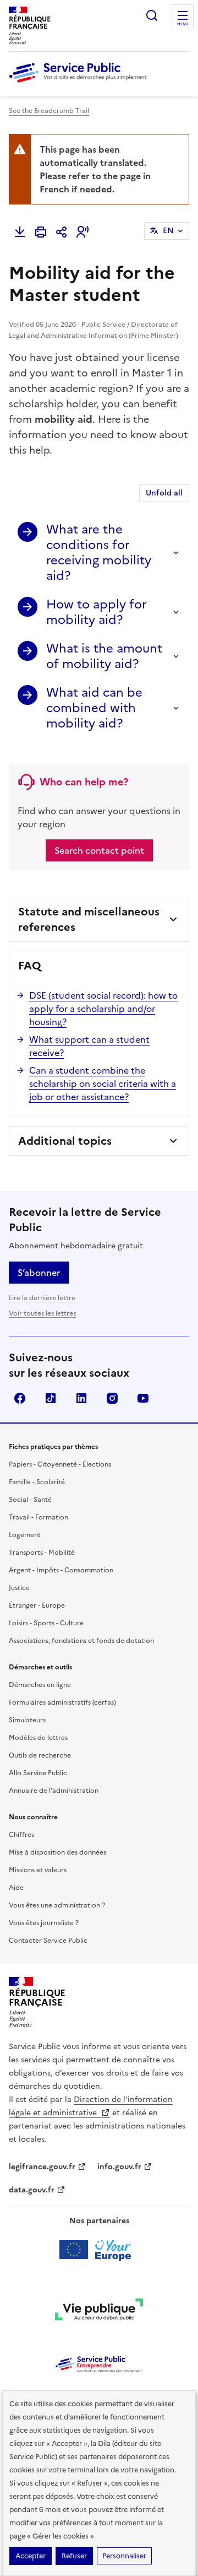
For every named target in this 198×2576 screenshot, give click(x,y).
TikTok (51, 1398)
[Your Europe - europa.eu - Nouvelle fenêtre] (99, 2250)
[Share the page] (62, 232)
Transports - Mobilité (42, 1553)
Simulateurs (27, 1720)
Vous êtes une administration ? (57, 1905)
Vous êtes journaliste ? (44, 1923)
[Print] (41, 232)
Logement (25, 1535)
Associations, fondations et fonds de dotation (81, 1641)
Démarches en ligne (40, 1685)
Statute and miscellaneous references (89, 919)
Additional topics (65, 1141)
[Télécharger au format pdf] (20, 232)
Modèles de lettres (38, 1738)
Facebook (20, 1398)
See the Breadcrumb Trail (49, 111)
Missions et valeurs (38, 1870)
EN (168, 231)
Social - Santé (30, 1500)
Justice (19, 1588)
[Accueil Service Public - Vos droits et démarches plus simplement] (80, 83)
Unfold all (164, 493)
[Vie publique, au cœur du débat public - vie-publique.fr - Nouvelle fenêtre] (99, 2311)
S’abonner (39, 1273)
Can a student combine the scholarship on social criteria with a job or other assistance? (103, 1084)
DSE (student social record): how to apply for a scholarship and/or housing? (103, 1009)
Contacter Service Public (48, 1941)
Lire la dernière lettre (42, 1298)
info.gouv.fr (119, 2167)
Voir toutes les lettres (42, 1313)
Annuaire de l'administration (54, 1791)
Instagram (112, 1398)
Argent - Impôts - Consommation (61, 1570)
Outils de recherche (40, 1755)
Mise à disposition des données (57, 1852)
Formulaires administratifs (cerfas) (62, 1702)
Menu (183, 24)
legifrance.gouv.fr (42, 2167)
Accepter (31, 2556)
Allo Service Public (38, 1773)
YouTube (143, 1398)
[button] (82, 232)
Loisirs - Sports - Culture (46, 1623)
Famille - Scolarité (37, 1482)
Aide (16, 1888)
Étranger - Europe (37, 1605)
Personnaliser (124, 2556)
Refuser (74, 2556)
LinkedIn (81, 1398)
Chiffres (21, 1835)
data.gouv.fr (32, 2190)
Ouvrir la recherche (152, 15)
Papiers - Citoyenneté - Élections (60, 1464)
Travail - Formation (38, 1517)
